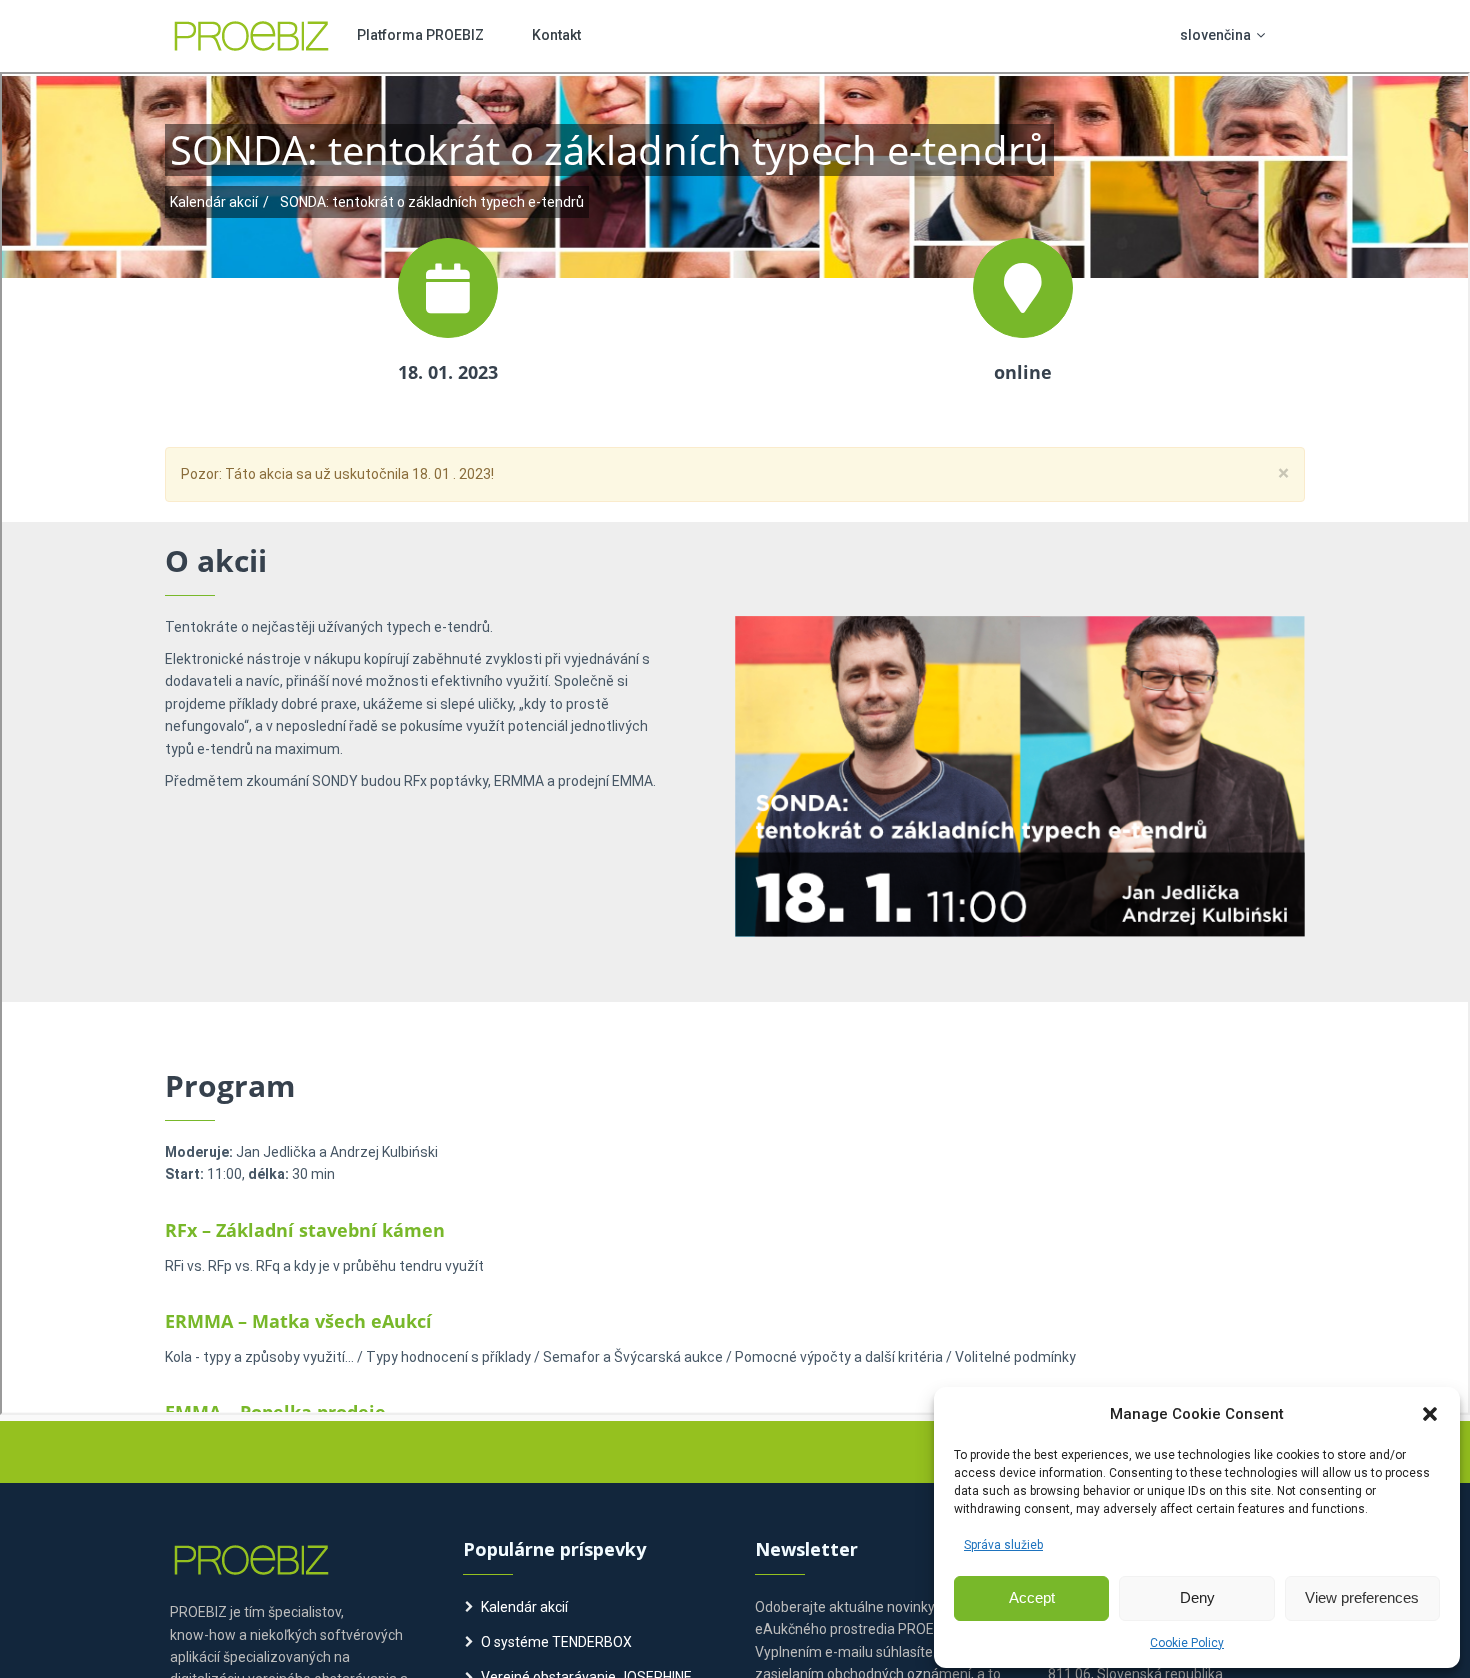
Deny (1197, 1597)
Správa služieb (1003, 1545)
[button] (1430, 1414)
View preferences (1362, 1597)
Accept (1032, 1597)
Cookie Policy (1187, 1643)
